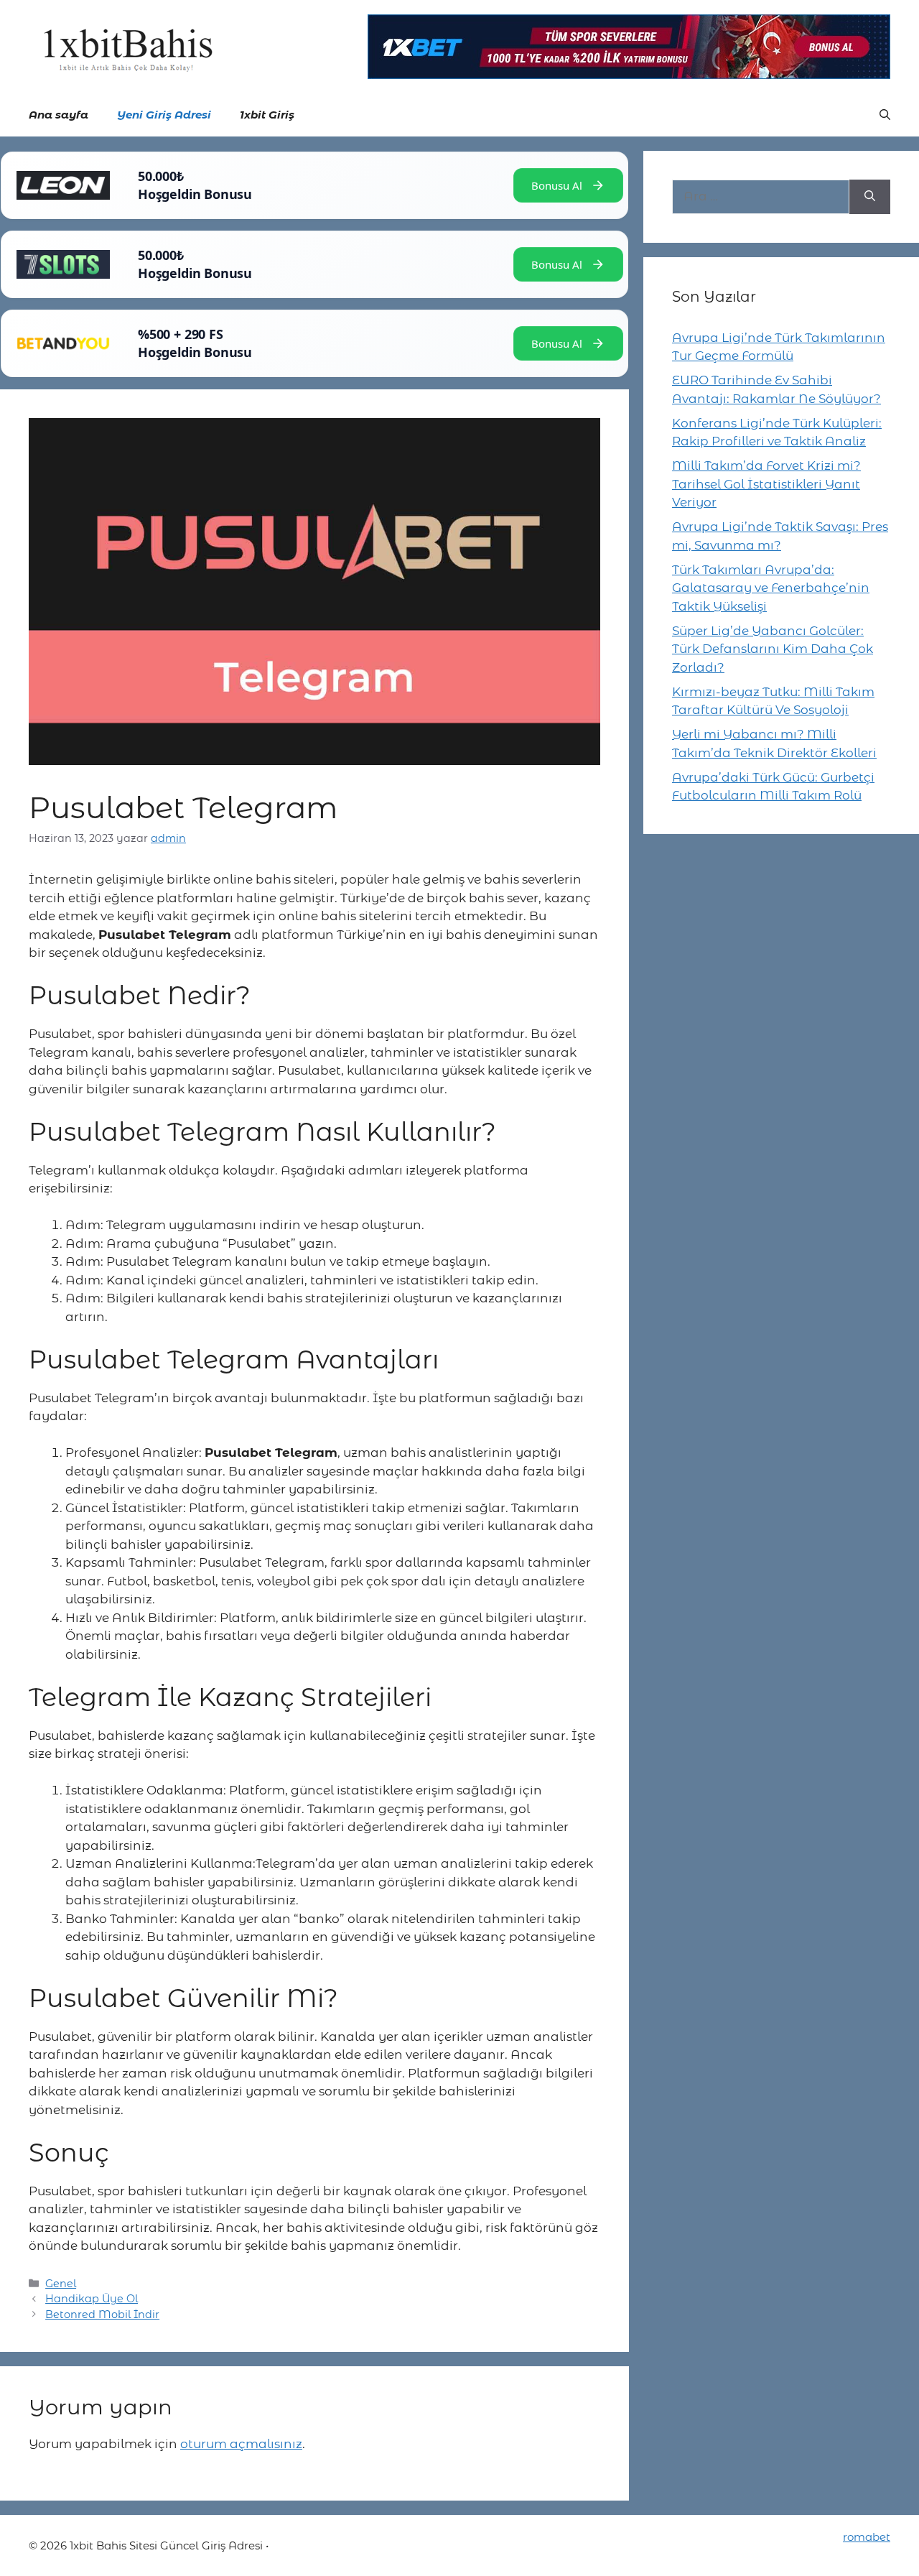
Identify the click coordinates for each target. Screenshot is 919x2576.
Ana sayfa (59, 115)
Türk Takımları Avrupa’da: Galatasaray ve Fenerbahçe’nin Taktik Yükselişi (771, 588)
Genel (61, 2284)
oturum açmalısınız (241, 2444)
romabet (867, 2537)
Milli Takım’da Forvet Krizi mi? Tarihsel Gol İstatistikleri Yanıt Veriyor (766, 484)
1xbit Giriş (267, 115)
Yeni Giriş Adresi (164, 115)
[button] (885, 115)
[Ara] (870, 197)
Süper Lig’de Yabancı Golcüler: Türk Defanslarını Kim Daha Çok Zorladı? (773, 649)
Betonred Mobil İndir (102, 2315)
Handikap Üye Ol (92, 2299)
